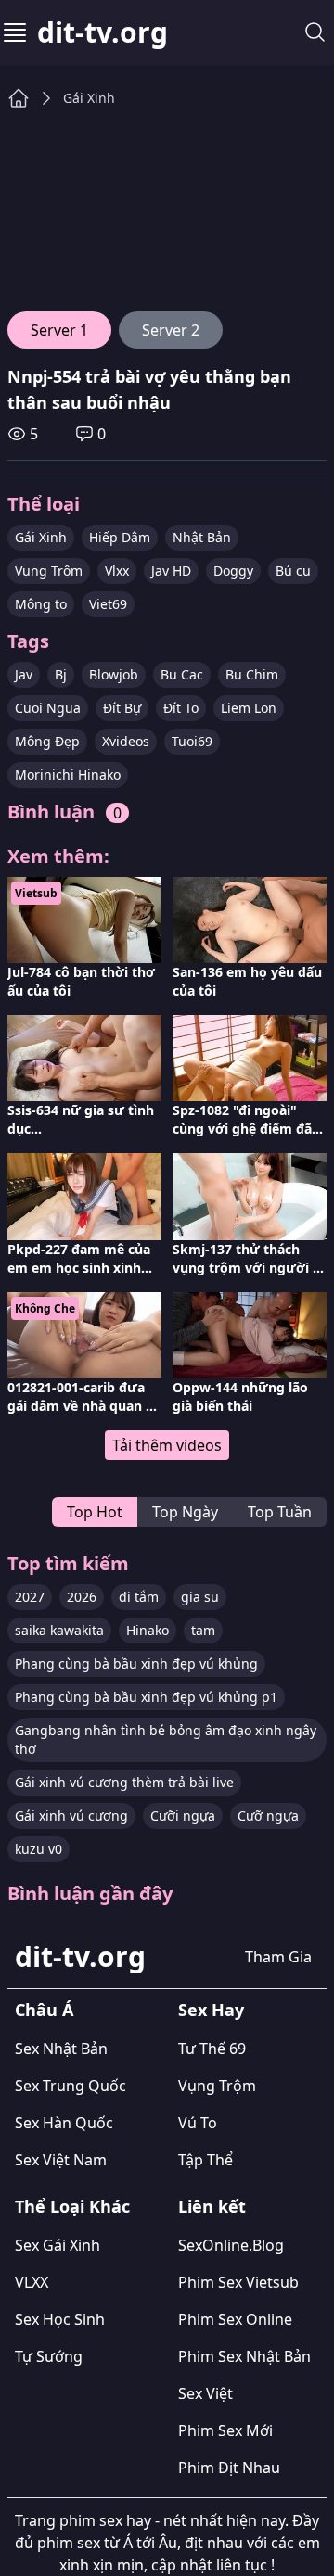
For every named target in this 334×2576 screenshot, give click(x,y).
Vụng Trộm (49, 571)
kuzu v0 (39, 1849)
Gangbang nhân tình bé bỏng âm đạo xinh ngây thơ (166, 1739)
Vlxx (117, 571)
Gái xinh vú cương (71, 1815)
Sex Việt (206, 2393)
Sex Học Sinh (60, 2319)
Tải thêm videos (167, 1445)
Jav (24, 674)
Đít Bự (122, 708)
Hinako (148, 1630)
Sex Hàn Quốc (64, 2123)
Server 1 (59, 330)
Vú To (198, 2123)
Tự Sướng (49, 2356)
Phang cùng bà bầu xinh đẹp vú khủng (136, 1663)
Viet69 (108, 604)
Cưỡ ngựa (268, 1815)
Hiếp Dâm (120, 537)
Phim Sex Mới (225, 2430)
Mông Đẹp (47, 741)
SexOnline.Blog (231, 2245)
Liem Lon (249, 708)
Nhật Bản (202, 537)
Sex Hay (211, 2010)
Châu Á (44, 2010)
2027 (30, 1597)
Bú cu (293, 571)
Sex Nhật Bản (61, 2049)
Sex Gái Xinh (58, 2245)
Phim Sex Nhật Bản (244, 2356)
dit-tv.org (103, 32)
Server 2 (171, 330)
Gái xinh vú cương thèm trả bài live (124, 1782)
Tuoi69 (192, 741)
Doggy (233, 571)
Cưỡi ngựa (183, 1815)
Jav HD (171, 571)
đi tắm (139, 1597)
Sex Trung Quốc (71, 2086)
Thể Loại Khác (72, 2206)
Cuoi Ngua (48, 708)
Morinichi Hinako (68, 774)
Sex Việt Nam (61, 2160)
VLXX (32, 2282)
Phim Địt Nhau (229, 2468)
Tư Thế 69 (212, 2049)
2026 (82, 1597)
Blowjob (114, 674)
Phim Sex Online (235, 2319)
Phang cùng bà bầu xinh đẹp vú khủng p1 (146, 1697)
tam (203, 1630)
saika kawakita (59, 1630)
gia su (200, 1597)
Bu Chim (252, 674)
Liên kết (212, 2206)
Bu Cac (182, 674)
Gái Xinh (89, 98)
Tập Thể (206, 2160)
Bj (61, 674)
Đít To (181, 708)
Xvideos (126, 741)
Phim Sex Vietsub (238, 2282)
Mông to (41, 604)
